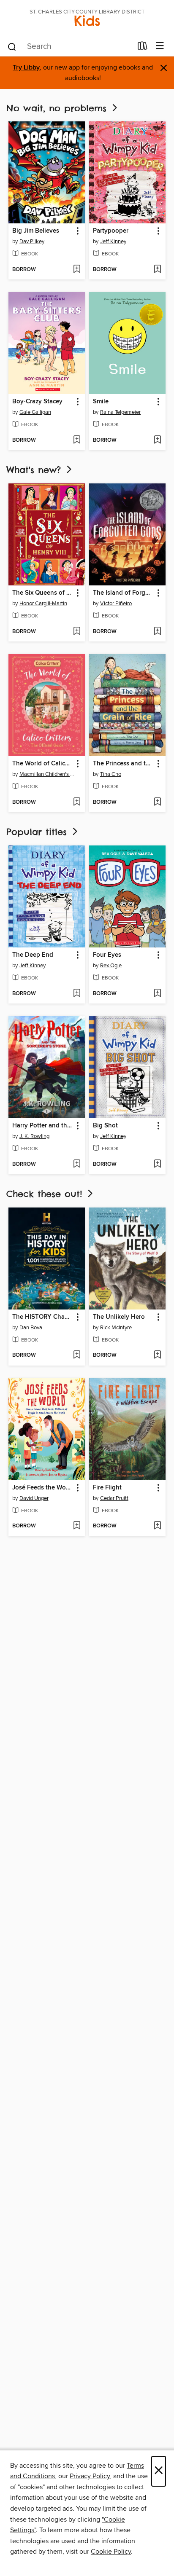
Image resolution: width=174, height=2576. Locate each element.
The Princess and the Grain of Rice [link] (123, 764)
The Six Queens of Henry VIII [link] (43, 593)
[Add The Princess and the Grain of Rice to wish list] (157, 802)
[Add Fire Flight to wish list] (157, 1526)
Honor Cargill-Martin (43, 604)
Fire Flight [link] (107, 1488)
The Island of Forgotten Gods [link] (123, 593)
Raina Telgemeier (120, 412)
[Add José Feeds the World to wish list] (77, 1526)
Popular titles (38, 832)
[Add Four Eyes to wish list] (157, 994)
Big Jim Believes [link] (36, 231)
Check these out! (46, 1194)
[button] (77, 231)
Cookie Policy (111, 2552)
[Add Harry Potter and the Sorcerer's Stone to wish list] (77, 1165)
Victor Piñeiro (116, 604)
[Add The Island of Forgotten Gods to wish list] (157, 632)
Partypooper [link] (111, 231)
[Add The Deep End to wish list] (77, 994)
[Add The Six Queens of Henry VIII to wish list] (77, 632)
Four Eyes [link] (107, 955)
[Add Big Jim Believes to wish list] (77, 270)
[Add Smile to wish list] (157, 440)
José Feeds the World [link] (43, 1488)
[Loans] (143, 48)
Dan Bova (31, 1328)
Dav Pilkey (32, 241)
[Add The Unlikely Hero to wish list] (157, 1355)
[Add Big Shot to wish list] (157, 1165)
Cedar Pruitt (114, 1498)
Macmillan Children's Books (48, 774)
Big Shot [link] (105, 1126)
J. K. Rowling (34, 1136)
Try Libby (26, 68)
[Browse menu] (160, 46)
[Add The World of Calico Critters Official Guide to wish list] (77, 802)
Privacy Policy (90, 2476)
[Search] (12, 46)
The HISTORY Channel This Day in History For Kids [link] (43, 1317)
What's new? (35, 470)
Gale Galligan (35, 412)
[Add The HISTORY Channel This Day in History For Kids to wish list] (77, 1355)
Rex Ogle (111, 966)
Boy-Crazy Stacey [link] (37, 402)
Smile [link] (101, 402)
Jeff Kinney (113, 241)
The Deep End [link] (33, 955)
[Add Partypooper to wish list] (157, 270)
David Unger (34, 1498)
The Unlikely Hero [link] (119, 1317)
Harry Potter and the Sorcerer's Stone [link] (43, 1126)
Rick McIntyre (116, 1328)
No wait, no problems (58, 108)
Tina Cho (111, 774)
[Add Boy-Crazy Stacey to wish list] (77, 440)
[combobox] (69, 47)
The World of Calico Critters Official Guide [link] (43, 764)
